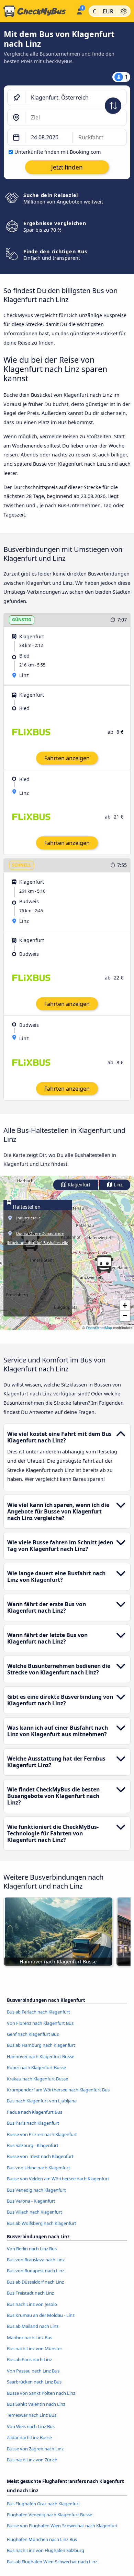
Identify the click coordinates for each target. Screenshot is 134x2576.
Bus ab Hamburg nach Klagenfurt (41, 2045)
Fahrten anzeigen (67, 758)
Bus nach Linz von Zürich (32, 2460)
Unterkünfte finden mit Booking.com (58, 152)
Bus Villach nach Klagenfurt (35, 2212)
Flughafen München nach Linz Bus (42, 2539)
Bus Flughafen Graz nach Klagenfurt (43, 2504)
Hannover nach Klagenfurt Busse (41, 2056)
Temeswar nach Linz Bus (32, 2415)
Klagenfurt (79, 1185)
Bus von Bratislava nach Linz (36, 2260)
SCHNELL (21, 865)
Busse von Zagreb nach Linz (35, 2449)
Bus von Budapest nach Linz (36, 2271)
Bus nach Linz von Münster (35, 2348)
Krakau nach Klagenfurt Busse (37, 2079)
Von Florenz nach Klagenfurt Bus (40, 2023)
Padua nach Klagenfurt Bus (35, 2112)
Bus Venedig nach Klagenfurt (36, 2190)
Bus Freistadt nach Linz (30, 2293)
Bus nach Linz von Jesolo (32, 2304)
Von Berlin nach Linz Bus (32, 2249)
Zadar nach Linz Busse (29, 2437)
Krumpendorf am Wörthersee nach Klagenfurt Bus (58, 2090)
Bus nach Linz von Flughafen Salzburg (46, 2550)
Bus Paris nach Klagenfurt (33, 2123)
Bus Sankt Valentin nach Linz (36, 2404)
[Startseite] (37, 11)
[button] (104, 1264)
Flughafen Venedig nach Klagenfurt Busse (49, 2515)
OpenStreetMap (99, 1328)
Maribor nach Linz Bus (30, 2337)
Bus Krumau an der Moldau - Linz (41, 2315)
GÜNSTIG (22, 620)
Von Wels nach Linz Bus (31, 2426)
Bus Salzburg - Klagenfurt (33, 2145)
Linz (118, 1185)
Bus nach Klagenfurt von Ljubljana (42, 2101)
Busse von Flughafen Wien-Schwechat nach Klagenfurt (62, 2526)
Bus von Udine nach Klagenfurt (38, 2168)
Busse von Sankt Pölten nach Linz (41, 2393)
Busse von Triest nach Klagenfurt (40, 2156)
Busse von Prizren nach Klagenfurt (42, 2134)
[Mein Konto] (79, 10)
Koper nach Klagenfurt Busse (36, 2067)
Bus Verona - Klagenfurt (31, 2201)
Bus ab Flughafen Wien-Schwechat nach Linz (52, 2562)
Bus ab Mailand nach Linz (33, 2326)
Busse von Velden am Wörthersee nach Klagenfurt (58, 2179)
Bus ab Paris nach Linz (29, 2359)
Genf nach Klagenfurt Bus (33, 2034)
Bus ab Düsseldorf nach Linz (35, 2282)
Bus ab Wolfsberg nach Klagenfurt (42, 2223)
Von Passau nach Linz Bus (33, 2371)
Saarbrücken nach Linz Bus (34, 2382)
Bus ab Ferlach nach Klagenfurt (38, 2012)
